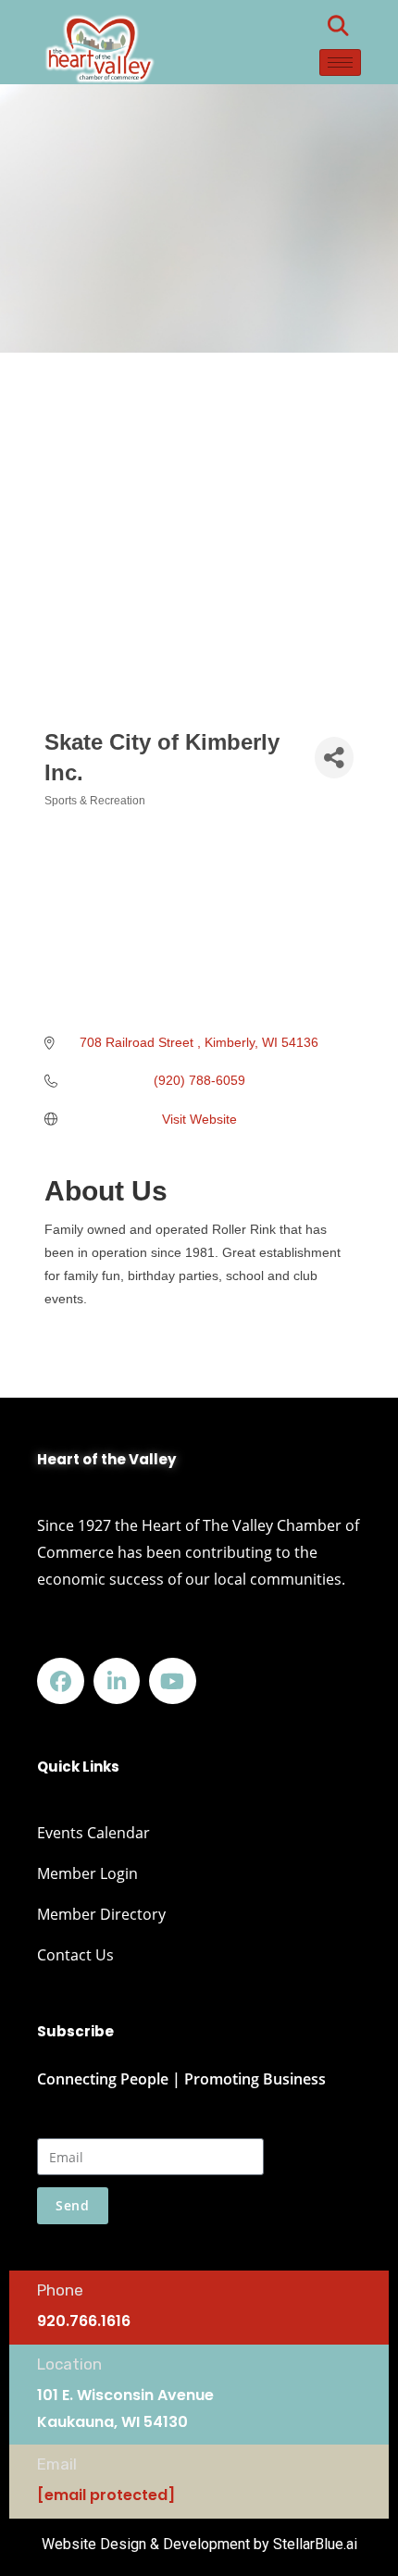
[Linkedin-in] (117, 1681)
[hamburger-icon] (340, 62)
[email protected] (106, 2495)
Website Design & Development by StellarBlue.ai (199, 2544)
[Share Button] (334, 758)
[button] (338, 26)
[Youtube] (173, 1681)
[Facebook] (61, 1681)
